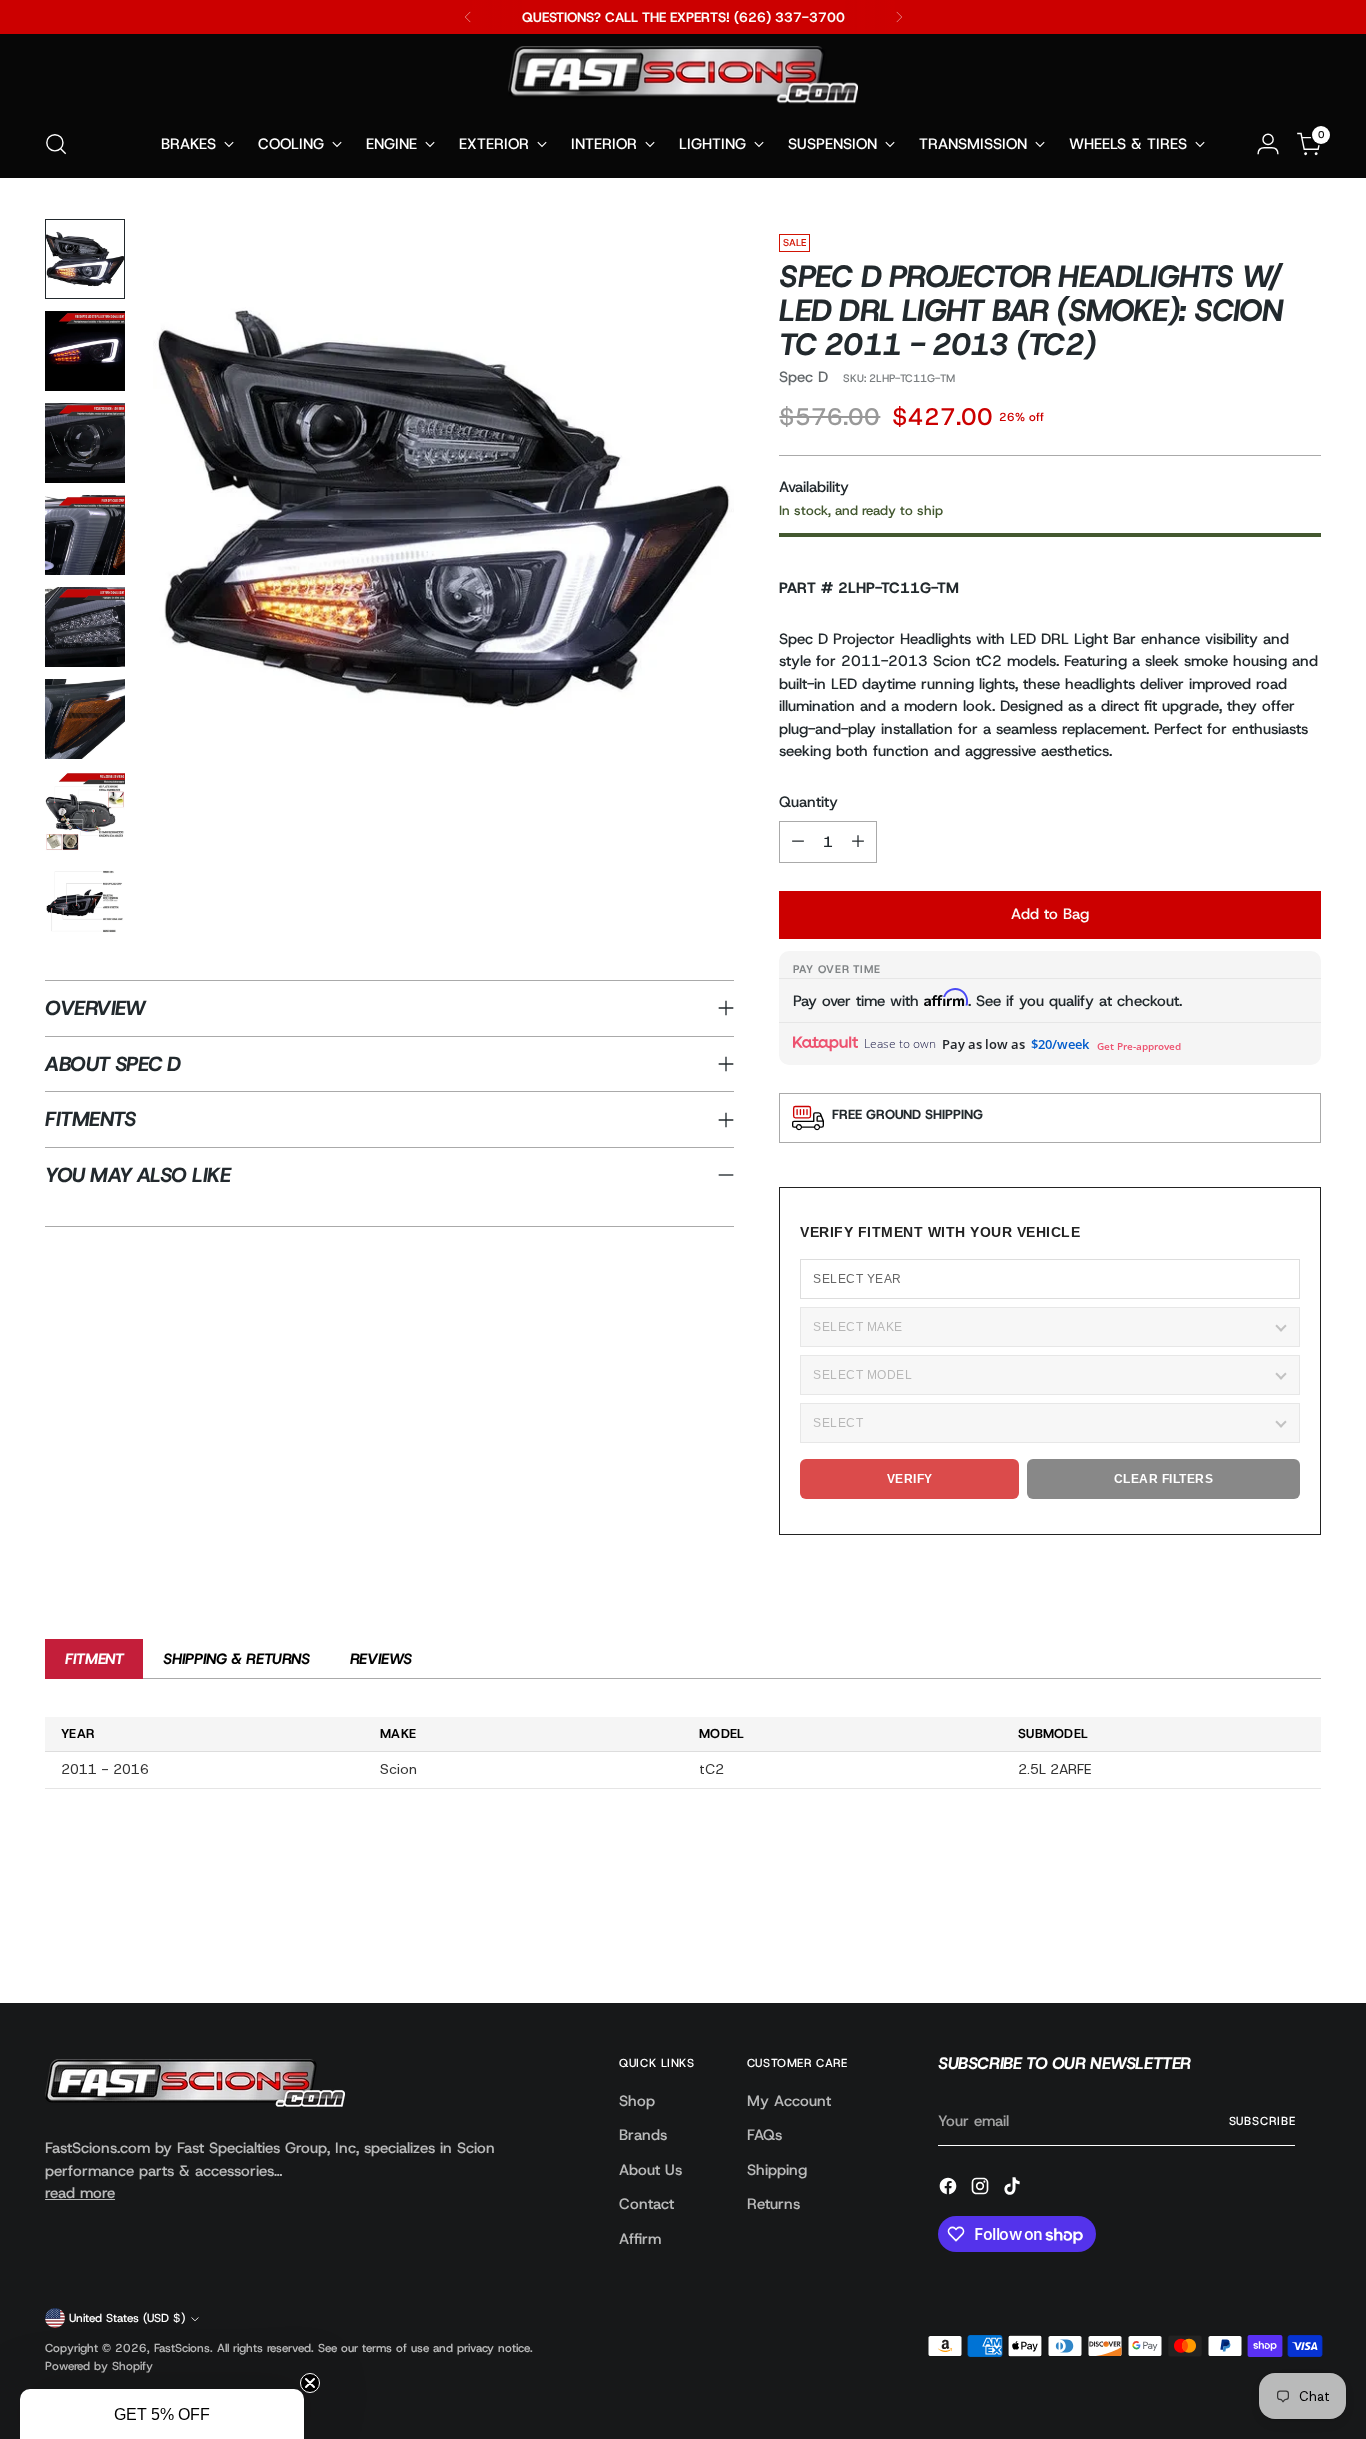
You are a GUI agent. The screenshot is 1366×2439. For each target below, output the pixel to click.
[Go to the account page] (1268, 144)
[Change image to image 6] (85, 719)
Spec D (803, 377)
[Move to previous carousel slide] (1258, 1935)
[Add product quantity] (858, 842)
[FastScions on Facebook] (950, 2189)
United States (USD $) (127, 2318)
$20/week (1060, 1044)
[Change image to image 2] (85, 351)
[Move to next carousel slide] (1304, 1934)
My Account (789, 2101)
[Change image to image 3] (85, 443)
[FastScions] (683, 78)
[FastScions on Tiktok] (1014, 2189)
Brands (643, 2135)
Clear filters (1164, 1479)
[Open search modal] (56, 144)
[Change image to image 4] (85, 535)
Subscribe (1262, 2121)
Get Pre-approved (1139, 1046)
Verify (910, 1479)
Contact (646, 2204)
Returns (773, 2204)
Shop (637, 2101)
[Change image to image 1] (85, 259)
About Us (650, 2170)
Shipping (777, 2170)
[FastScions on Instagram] (982, 2189)
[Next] (899, 17)
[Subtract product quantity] (798, 842)
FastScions (182, 2348)
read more (80, 2193)
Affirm (640, 2239)
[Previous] (468, 17)
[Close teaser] (310, 2383)
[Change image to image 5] (85, 627)
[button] (162, 2414)
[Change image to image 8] (85, 903)
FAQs (764, 2135)
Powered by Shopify (99, 2366)
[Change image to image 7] (85, 811)
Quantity (808, 802)
